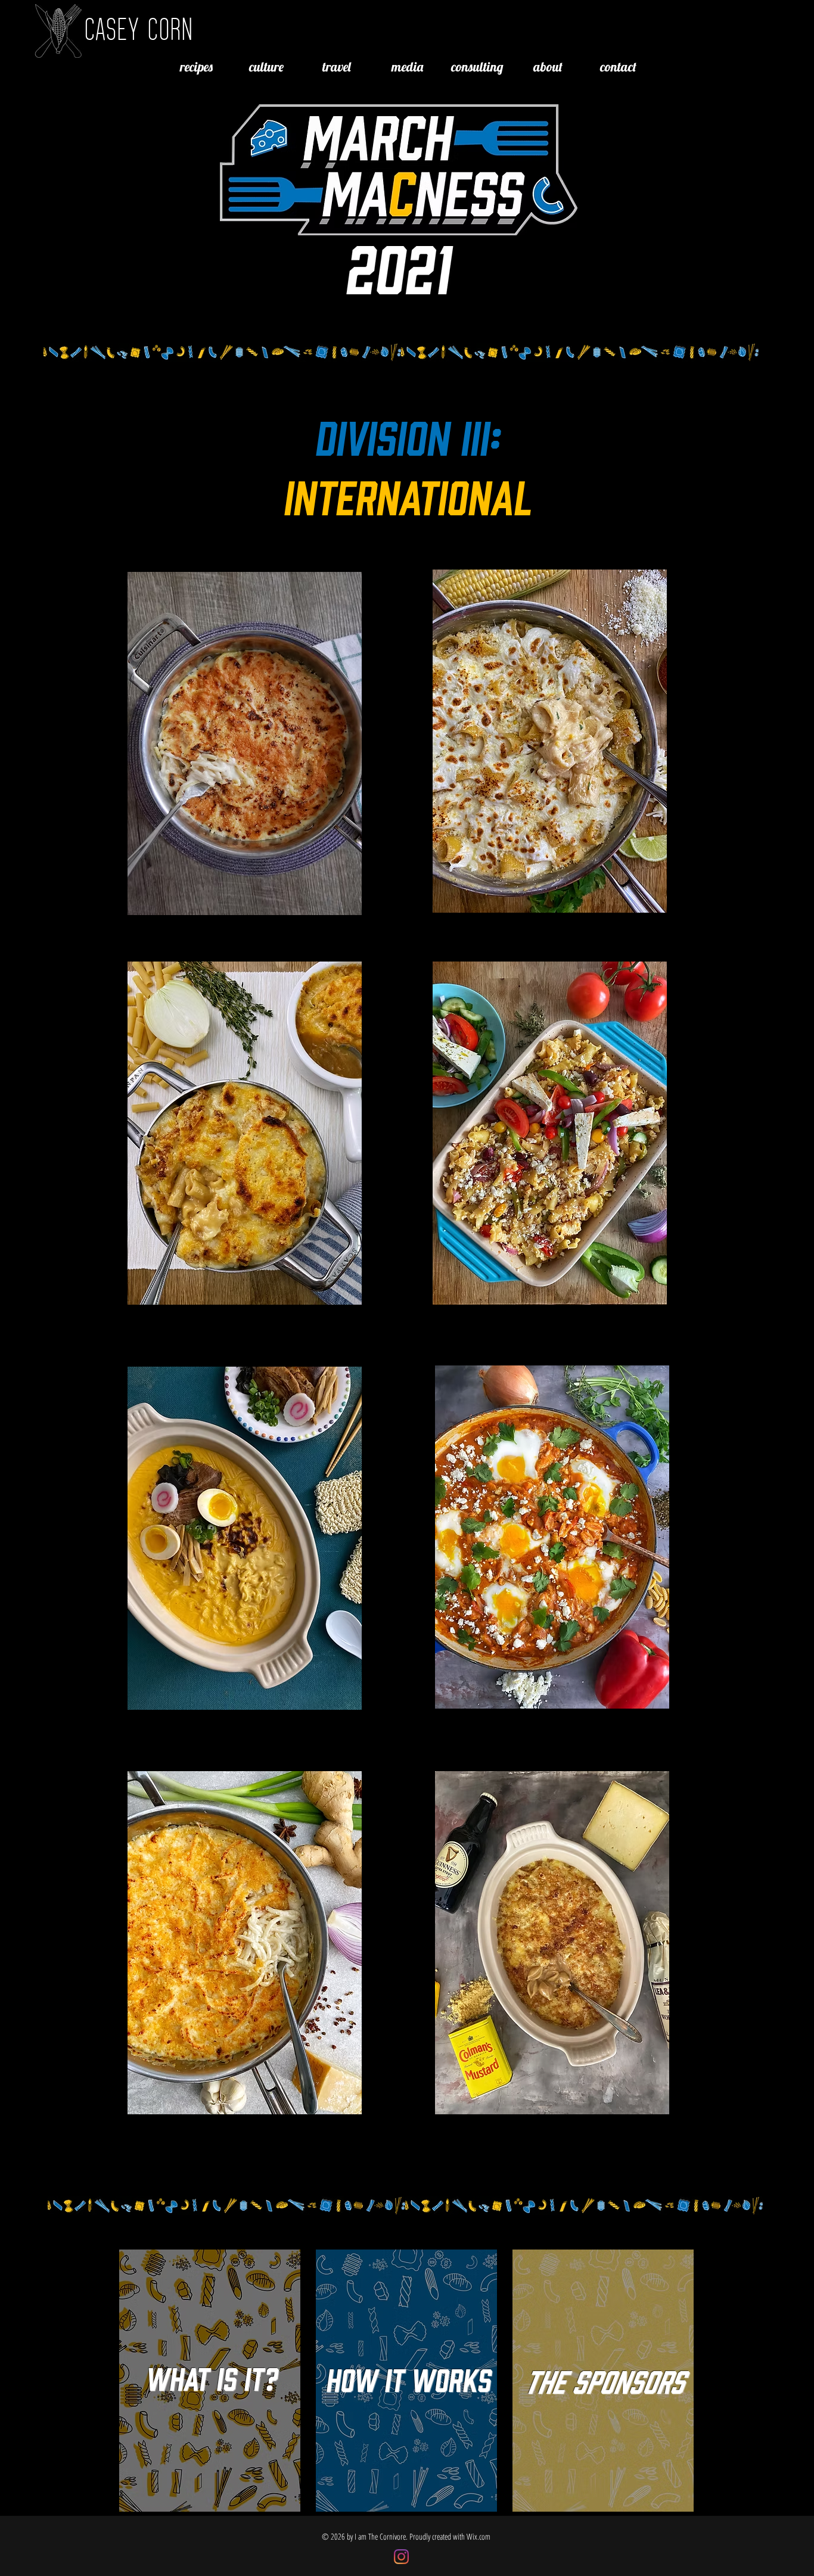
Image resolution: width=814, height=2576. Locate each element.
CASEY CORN (139, 28)
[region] (244, 745)
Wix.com (479, 2536)
